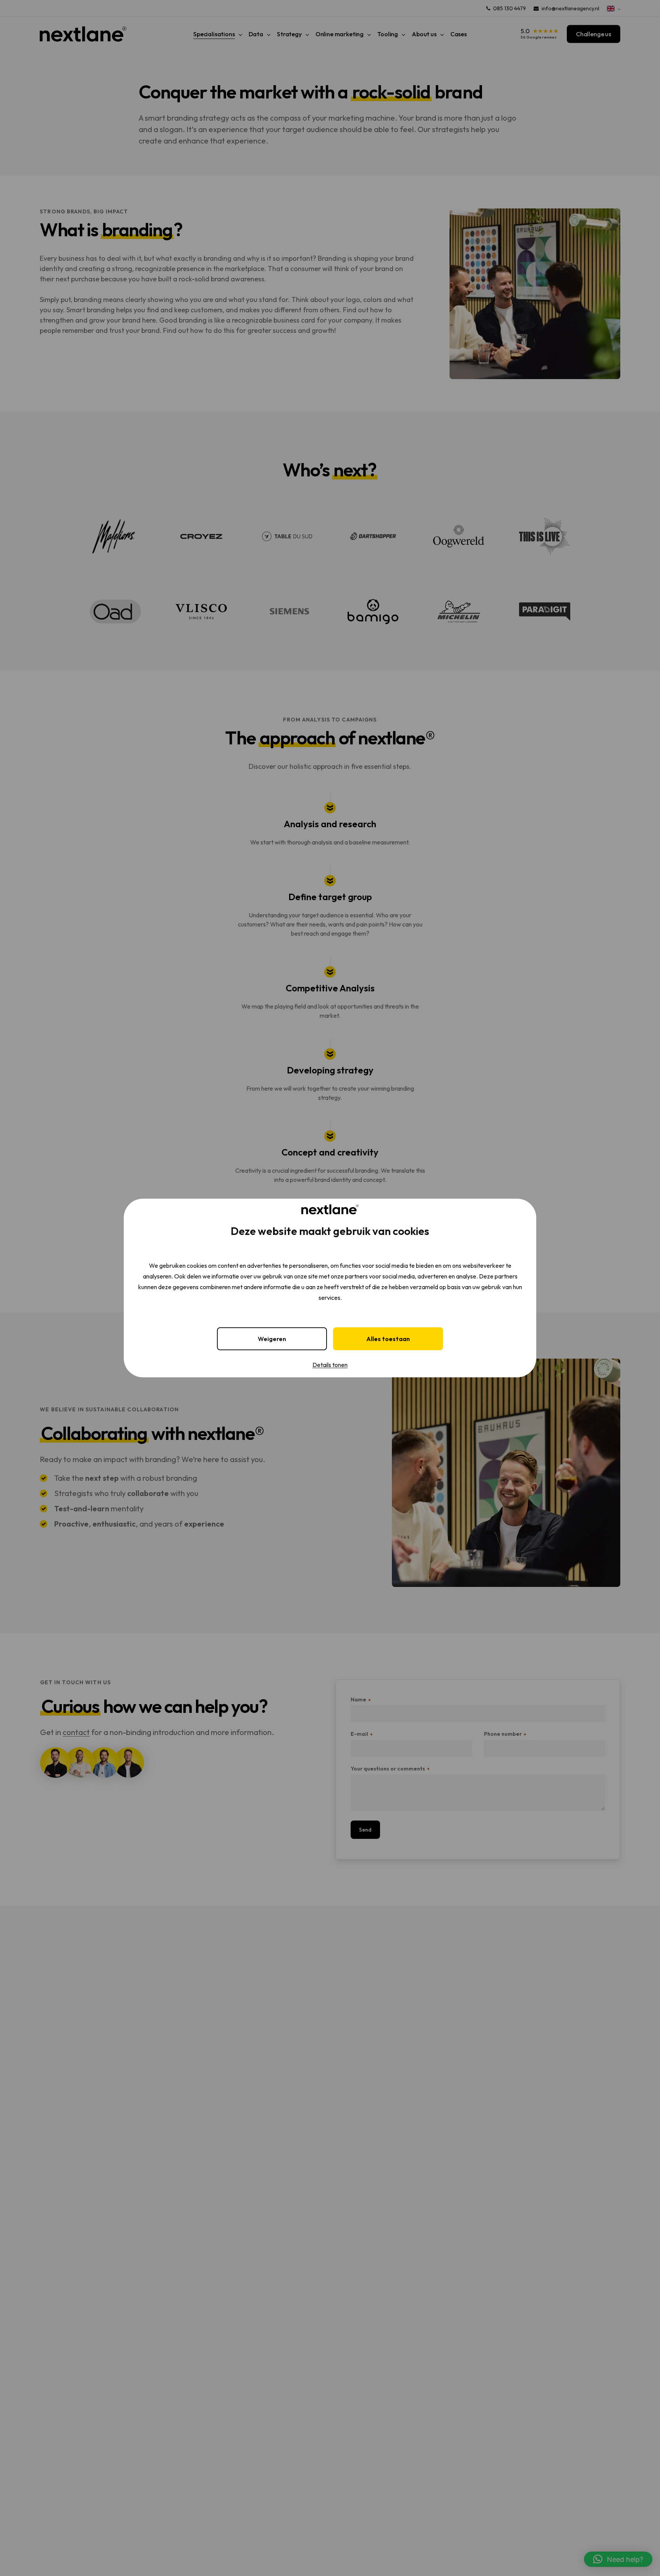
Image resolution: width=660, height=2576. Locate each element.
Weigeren (272, 1339)
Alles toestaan (388, 1339)
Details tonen (330, 1365)
